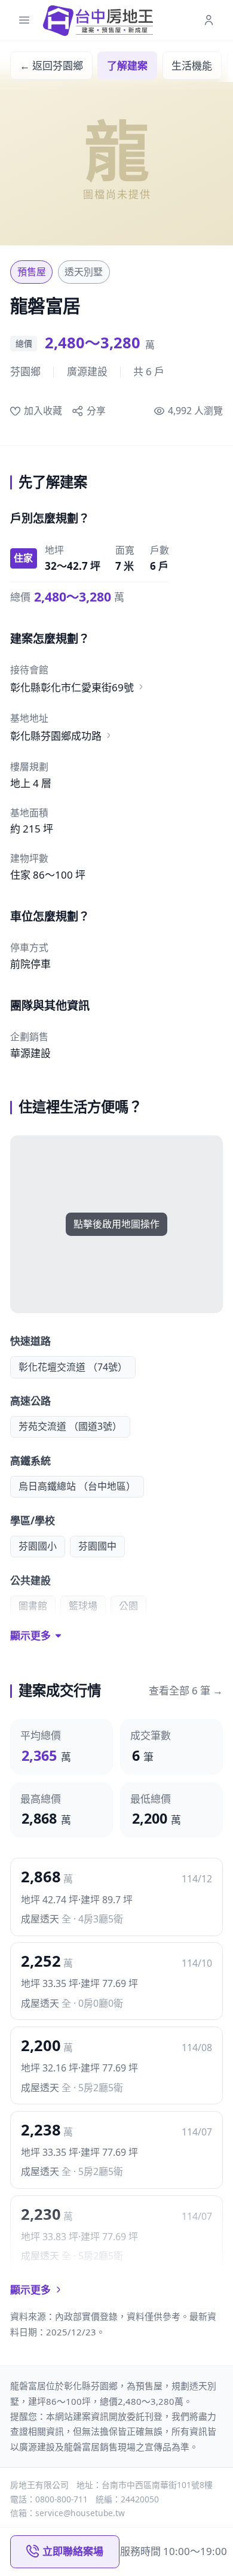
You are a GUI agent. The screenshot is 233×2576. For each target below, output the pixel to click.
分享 (96, 411)
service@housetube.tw (80, 2513)
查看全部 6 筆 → (186, 1690)
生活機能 (192, 66)
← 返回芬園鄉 (51, 66)
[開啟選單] (24, 21)
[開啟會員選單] (209, 21)
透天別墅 (84, 272)
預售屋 (32, 272)
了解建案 (127, 66)
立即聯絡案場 (73, 2551)
